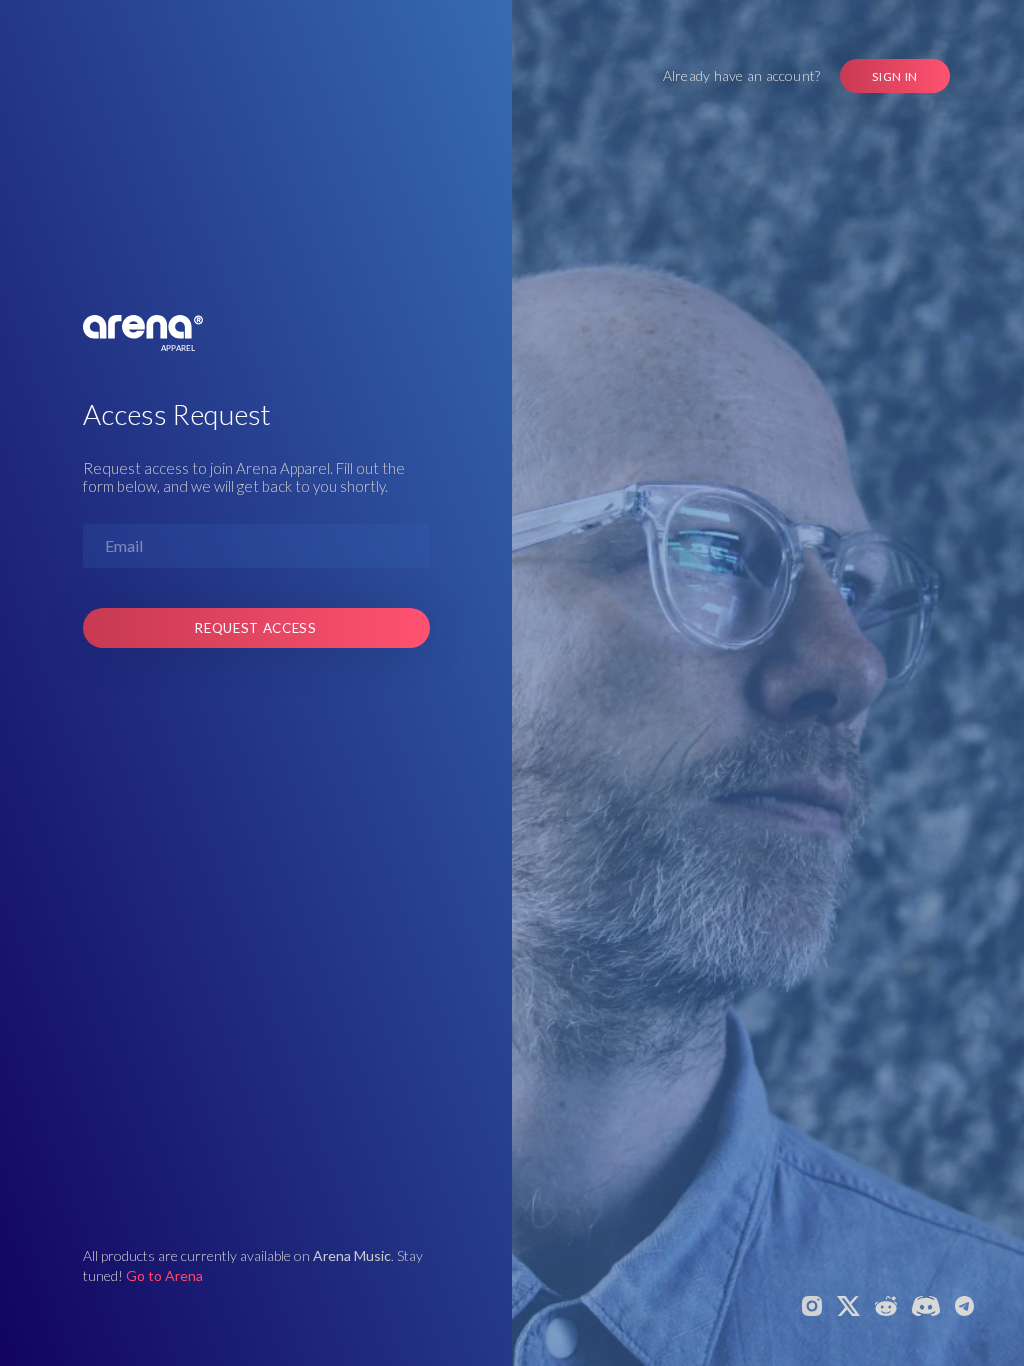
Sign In (895, 76)
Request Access (255, 628)
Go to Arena (164, 1275)
